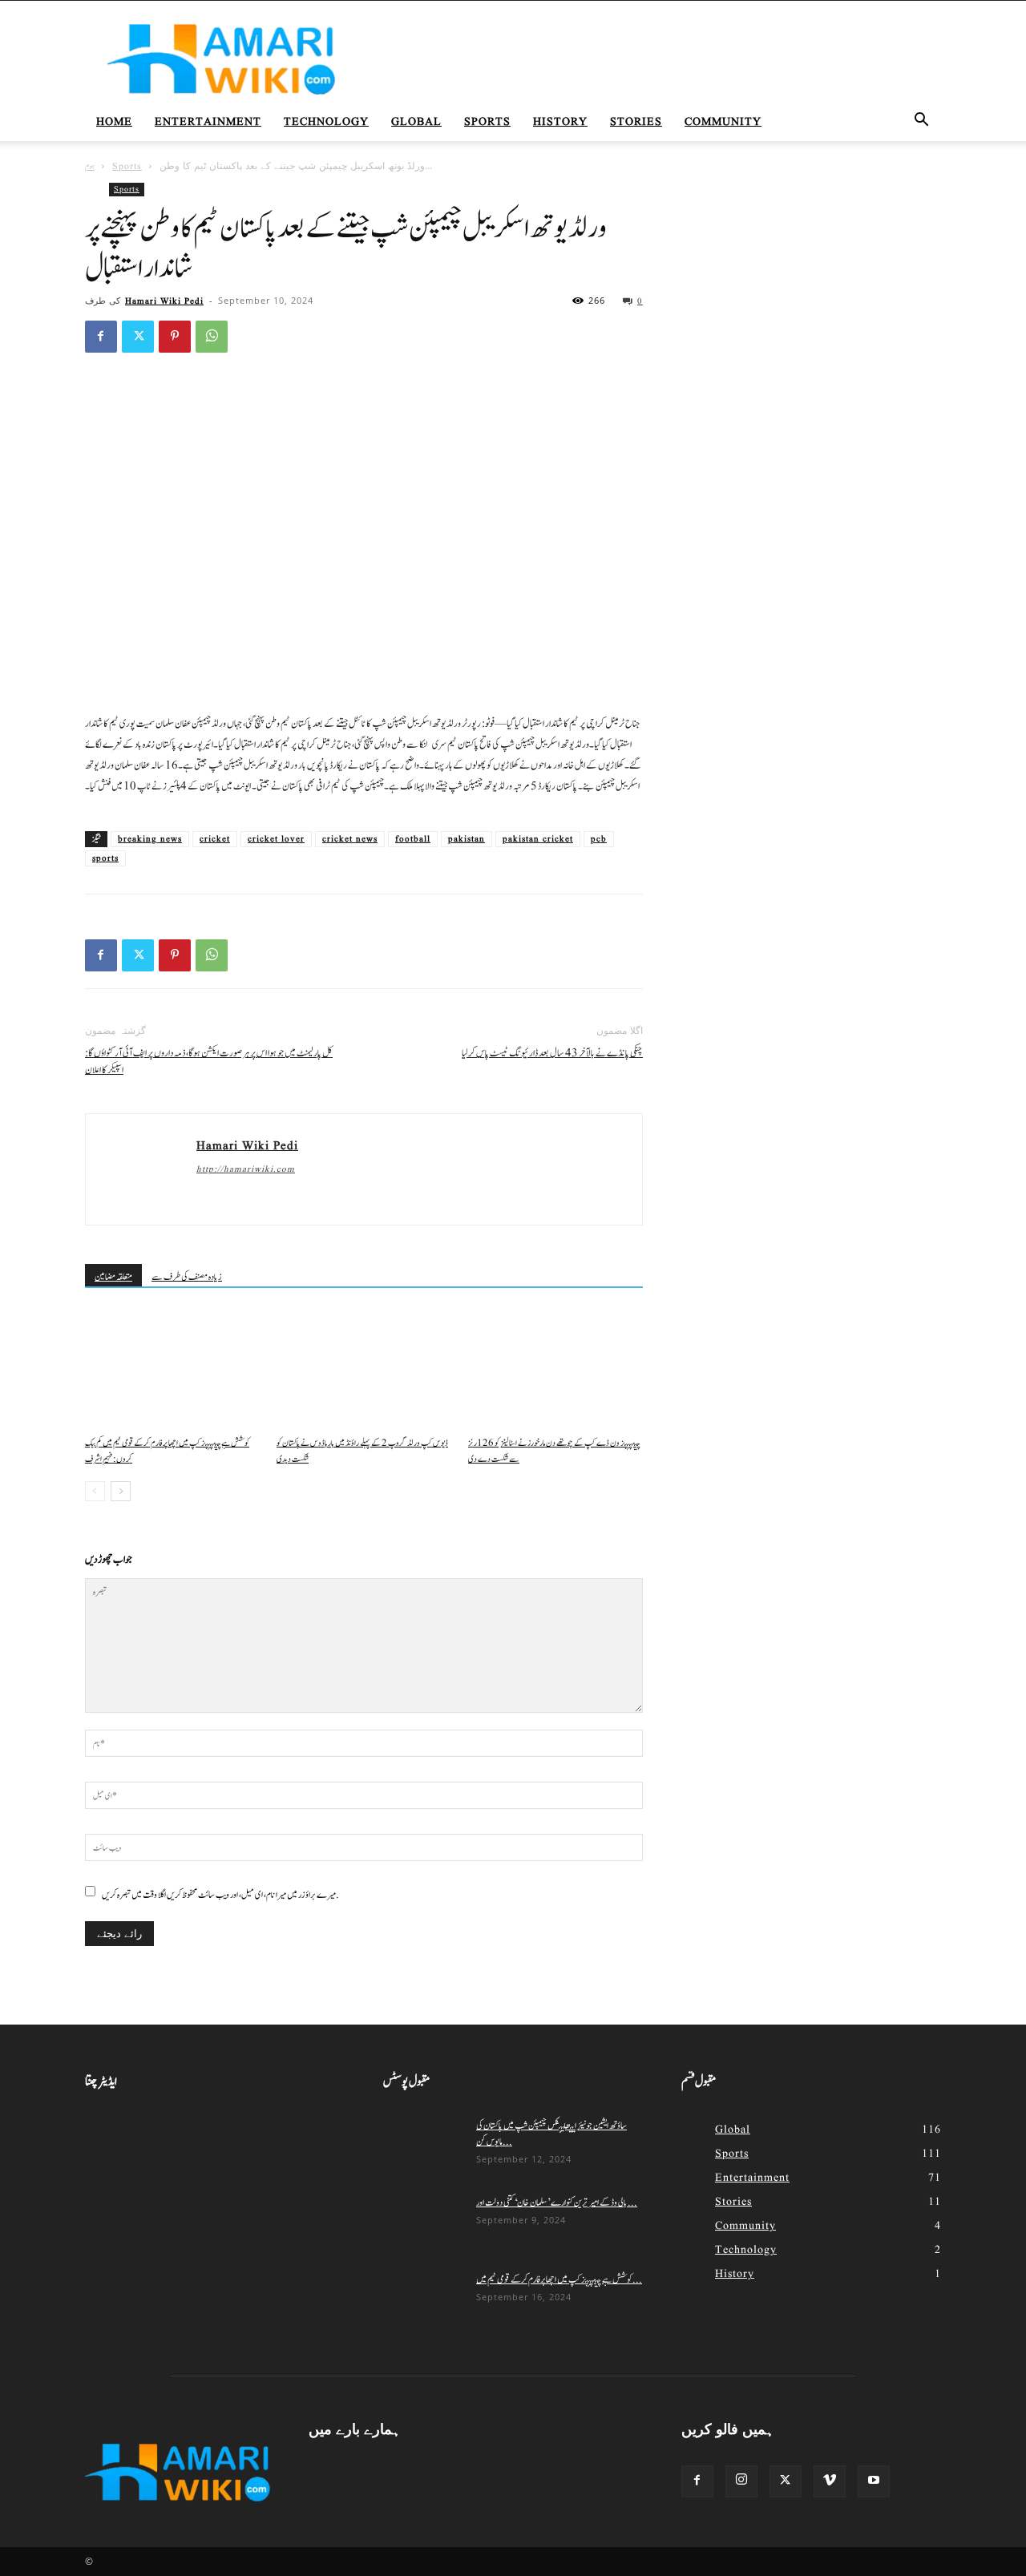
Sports (487, 122)
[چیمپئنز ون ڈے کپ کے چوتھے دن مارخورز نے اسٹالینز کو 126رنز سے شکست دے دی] (555, 1370)
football (413, 839)
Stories (636, 122)
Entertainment (208, 122)
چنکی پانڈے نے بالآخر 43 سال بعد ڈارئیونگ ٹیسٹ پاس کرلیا (552, 1054)
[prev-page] (95, 1491)
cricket (215, 839)
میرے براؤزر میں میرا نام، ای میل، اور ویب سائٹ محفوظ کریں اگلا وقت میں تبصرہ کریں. (220, 1895)
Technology (326, 122)
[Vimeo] (830, 2481)
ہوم (90, 166)
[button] (922, 123)
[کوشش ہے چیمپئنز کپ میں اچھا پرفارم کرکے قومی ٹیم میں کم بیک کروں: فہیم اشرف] (172, 1370)
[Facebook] (101, 337)
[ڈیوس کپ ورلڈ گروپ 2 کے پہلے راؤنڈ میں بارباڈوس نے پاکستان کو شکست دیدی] (364, 1370)
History (560, 122)
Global (416, 122)
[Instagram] (741, 2481)
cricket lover (276, 839)
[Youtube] (874, 2481)
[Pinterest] (175, 337)
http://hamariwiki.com (246, 1169)
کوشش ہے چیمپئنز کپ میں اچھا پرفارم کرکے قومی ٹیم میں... (559, 2279)
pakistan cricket (538, 839)
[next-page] (121, 1491)
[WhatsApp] (212, 337)
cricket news (350, 839)
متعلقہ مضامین (113, 1277)
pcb (599, 839)
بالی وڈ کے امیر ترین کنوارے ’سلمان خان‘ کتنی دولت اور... (557, 2203)
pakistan (467, 839)
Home (114, 122)
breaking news (150, 839)
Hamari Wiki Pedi (164, 301)
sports (105, 858)
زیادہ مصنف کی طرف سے (187, 1277)
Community (723, 122)
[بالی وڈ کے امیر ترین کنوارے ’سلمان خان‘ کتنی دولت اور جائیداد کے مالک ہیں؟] (423, 2223)
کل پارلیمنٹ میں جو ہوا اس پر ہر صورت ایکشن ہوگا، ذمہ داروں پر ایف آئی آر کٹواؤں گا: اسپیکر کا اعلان (209, 1062)
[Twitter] (138, 337)
